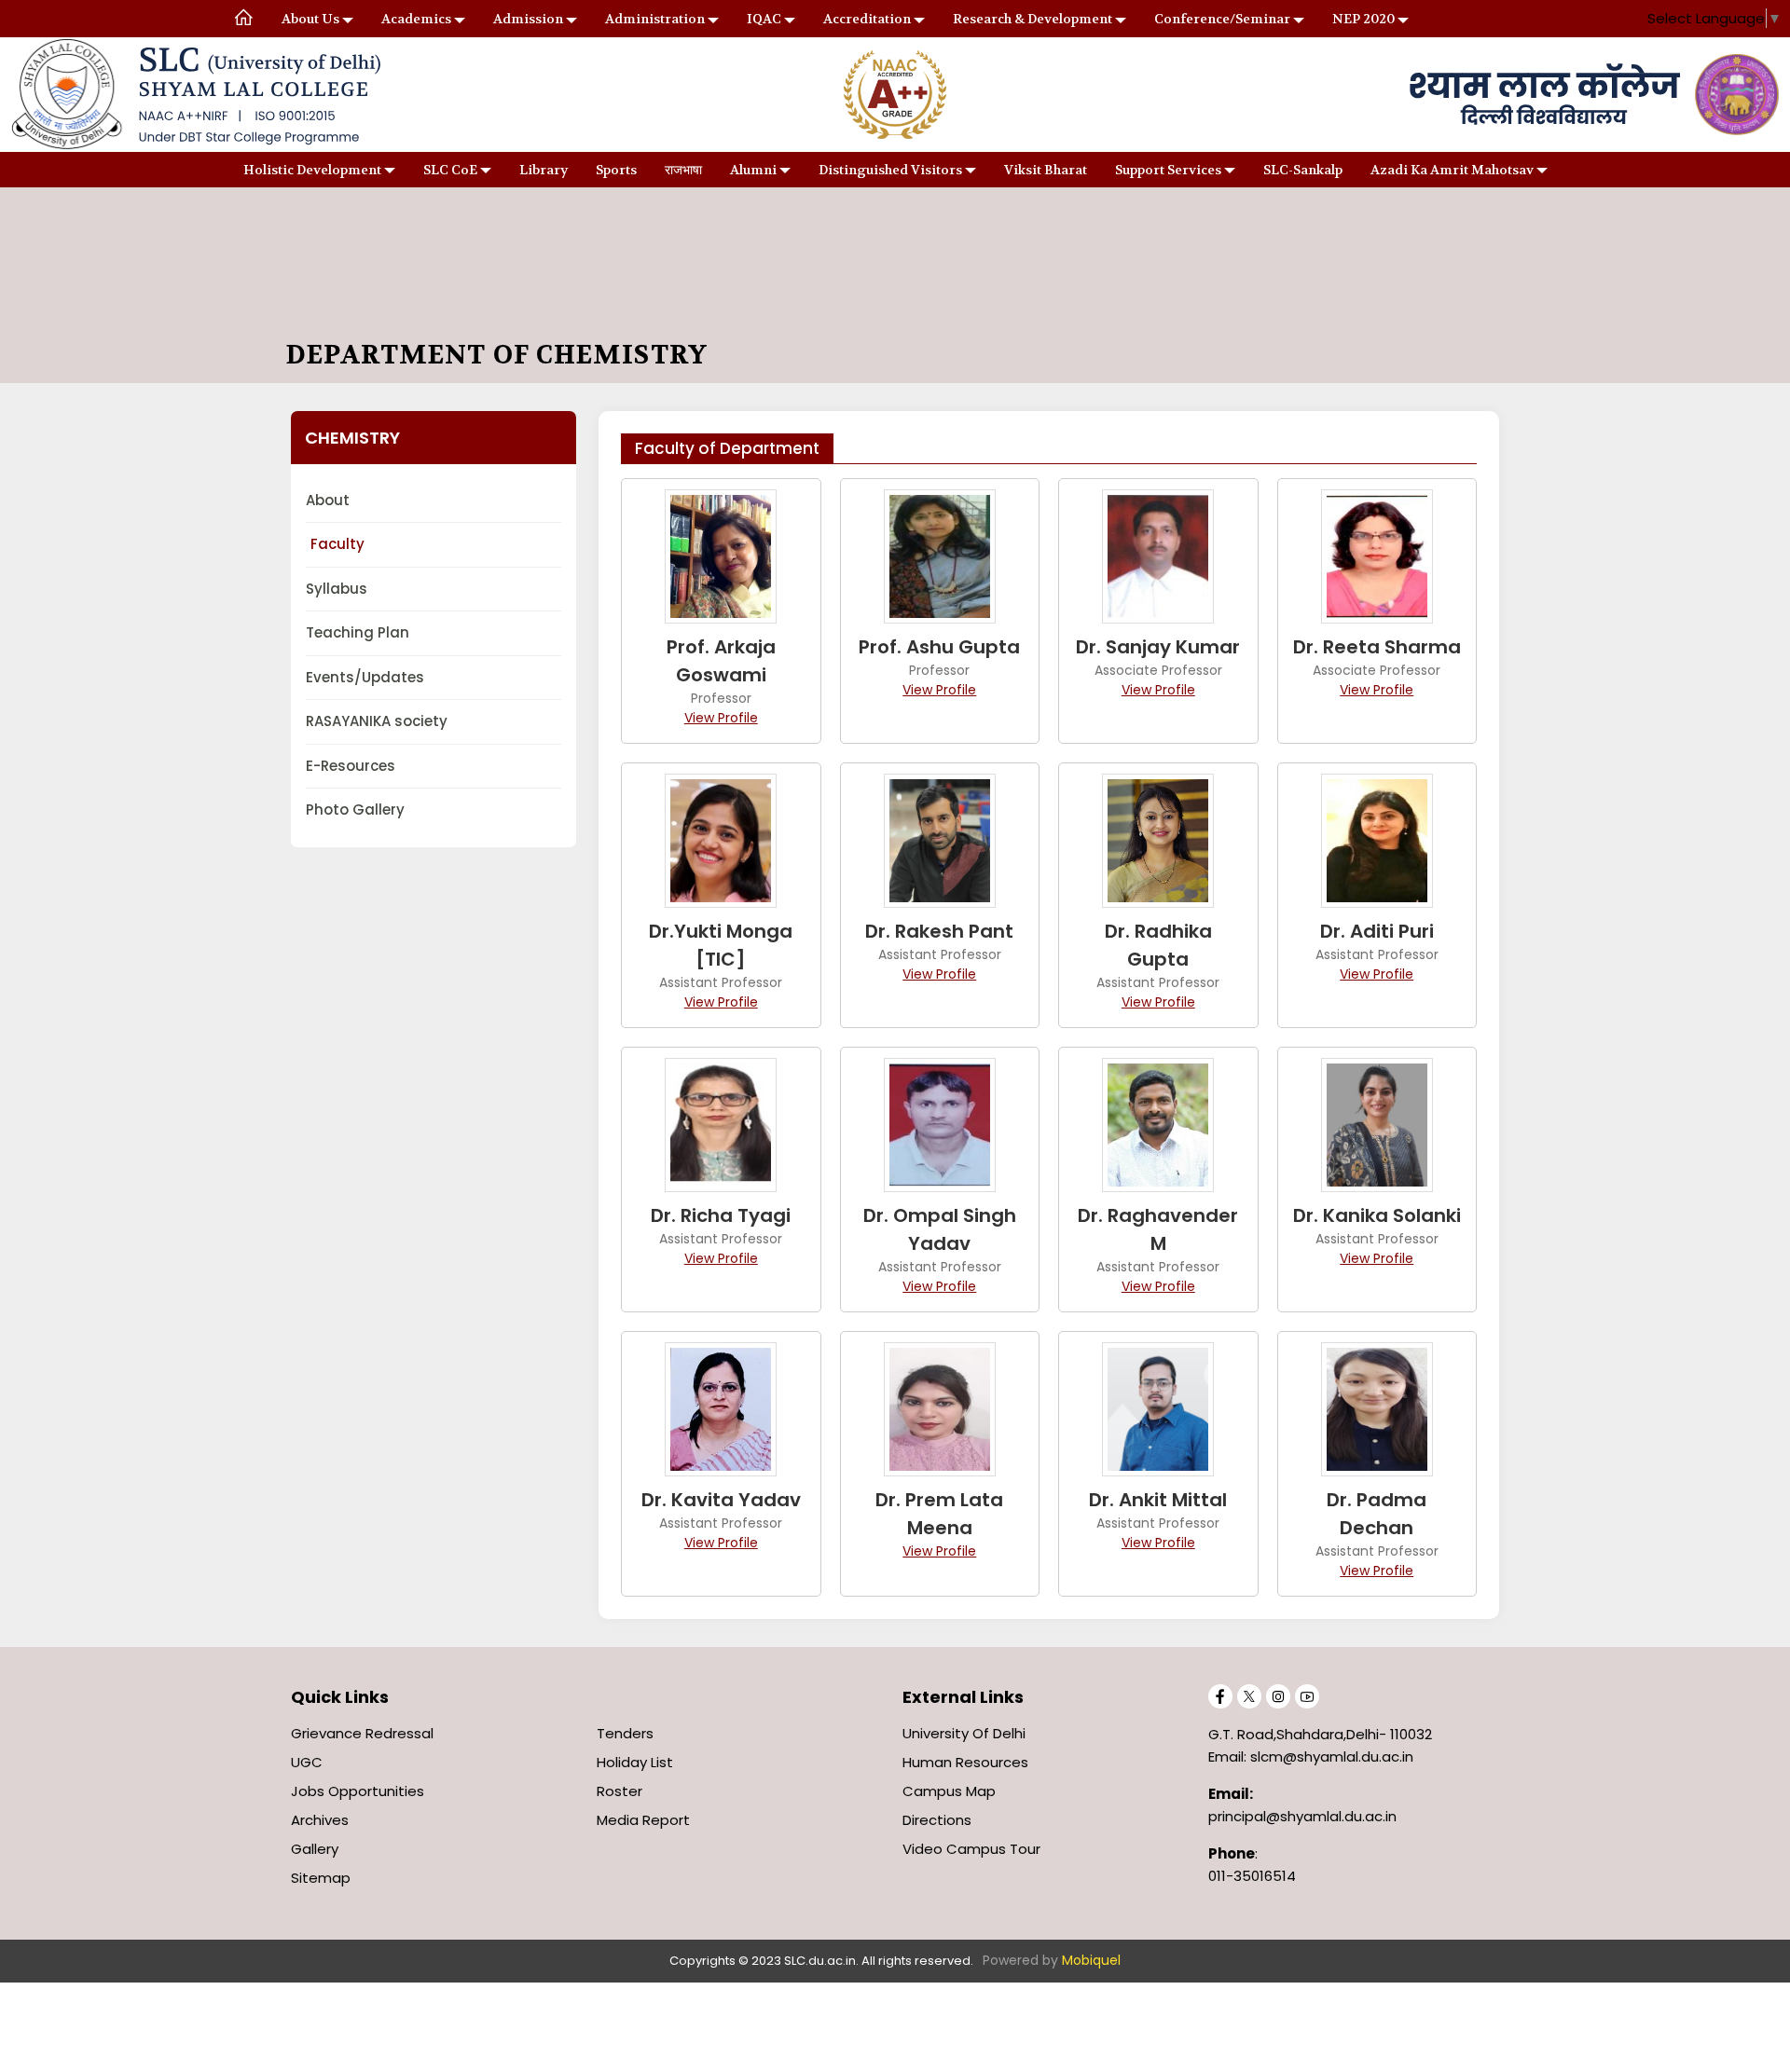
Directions (937, 1820)
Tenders (625, 1733)
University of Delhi (964, 1733)
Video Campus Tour (971, 1849)
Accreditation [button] (867, 19)
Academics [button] (416, 19)
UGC (307, 1762)
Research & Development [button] (1033, 19)
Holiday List (635, 1762)
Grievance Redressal (362, 1733)
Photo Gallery (355, 810)
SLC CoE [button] (450, 170)
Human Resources (965, 1762)
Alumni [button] (753, 170)
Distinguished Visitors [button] (890, 170)
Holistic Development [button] (312, 170)
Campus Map (949, 1791)
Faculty (337, 544)
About (328, 500)
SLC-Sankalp (1303, 170)
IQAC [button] (764, 19)
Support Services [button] (1168, 170)
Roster (620, 1791)
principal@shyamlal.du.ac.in (1302, 1816)
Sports (616, 170)
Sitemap (321, 1878)
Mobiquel (1091, 1960)
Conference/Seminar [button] (1222, 19)
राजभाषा (683, 170)
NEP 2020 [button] (1363, 19)
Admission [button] (528, 19)
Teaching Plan (358, 632)
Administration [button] (655, 19)
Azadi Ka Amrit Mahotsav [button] (1452, 170)
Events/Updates (365, 677)
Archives (320, 1820)
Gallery (315, 1849)
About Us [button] (310, 19)
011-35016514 (1252, 1876)
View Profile (721, 718)
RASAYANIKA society (377, 721)
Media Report (643, 1820)
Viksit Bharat (1046, 170)
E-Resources (351, 766)
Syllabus (337, 589)
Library (544, 170)
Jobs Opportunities (358, 1791)
